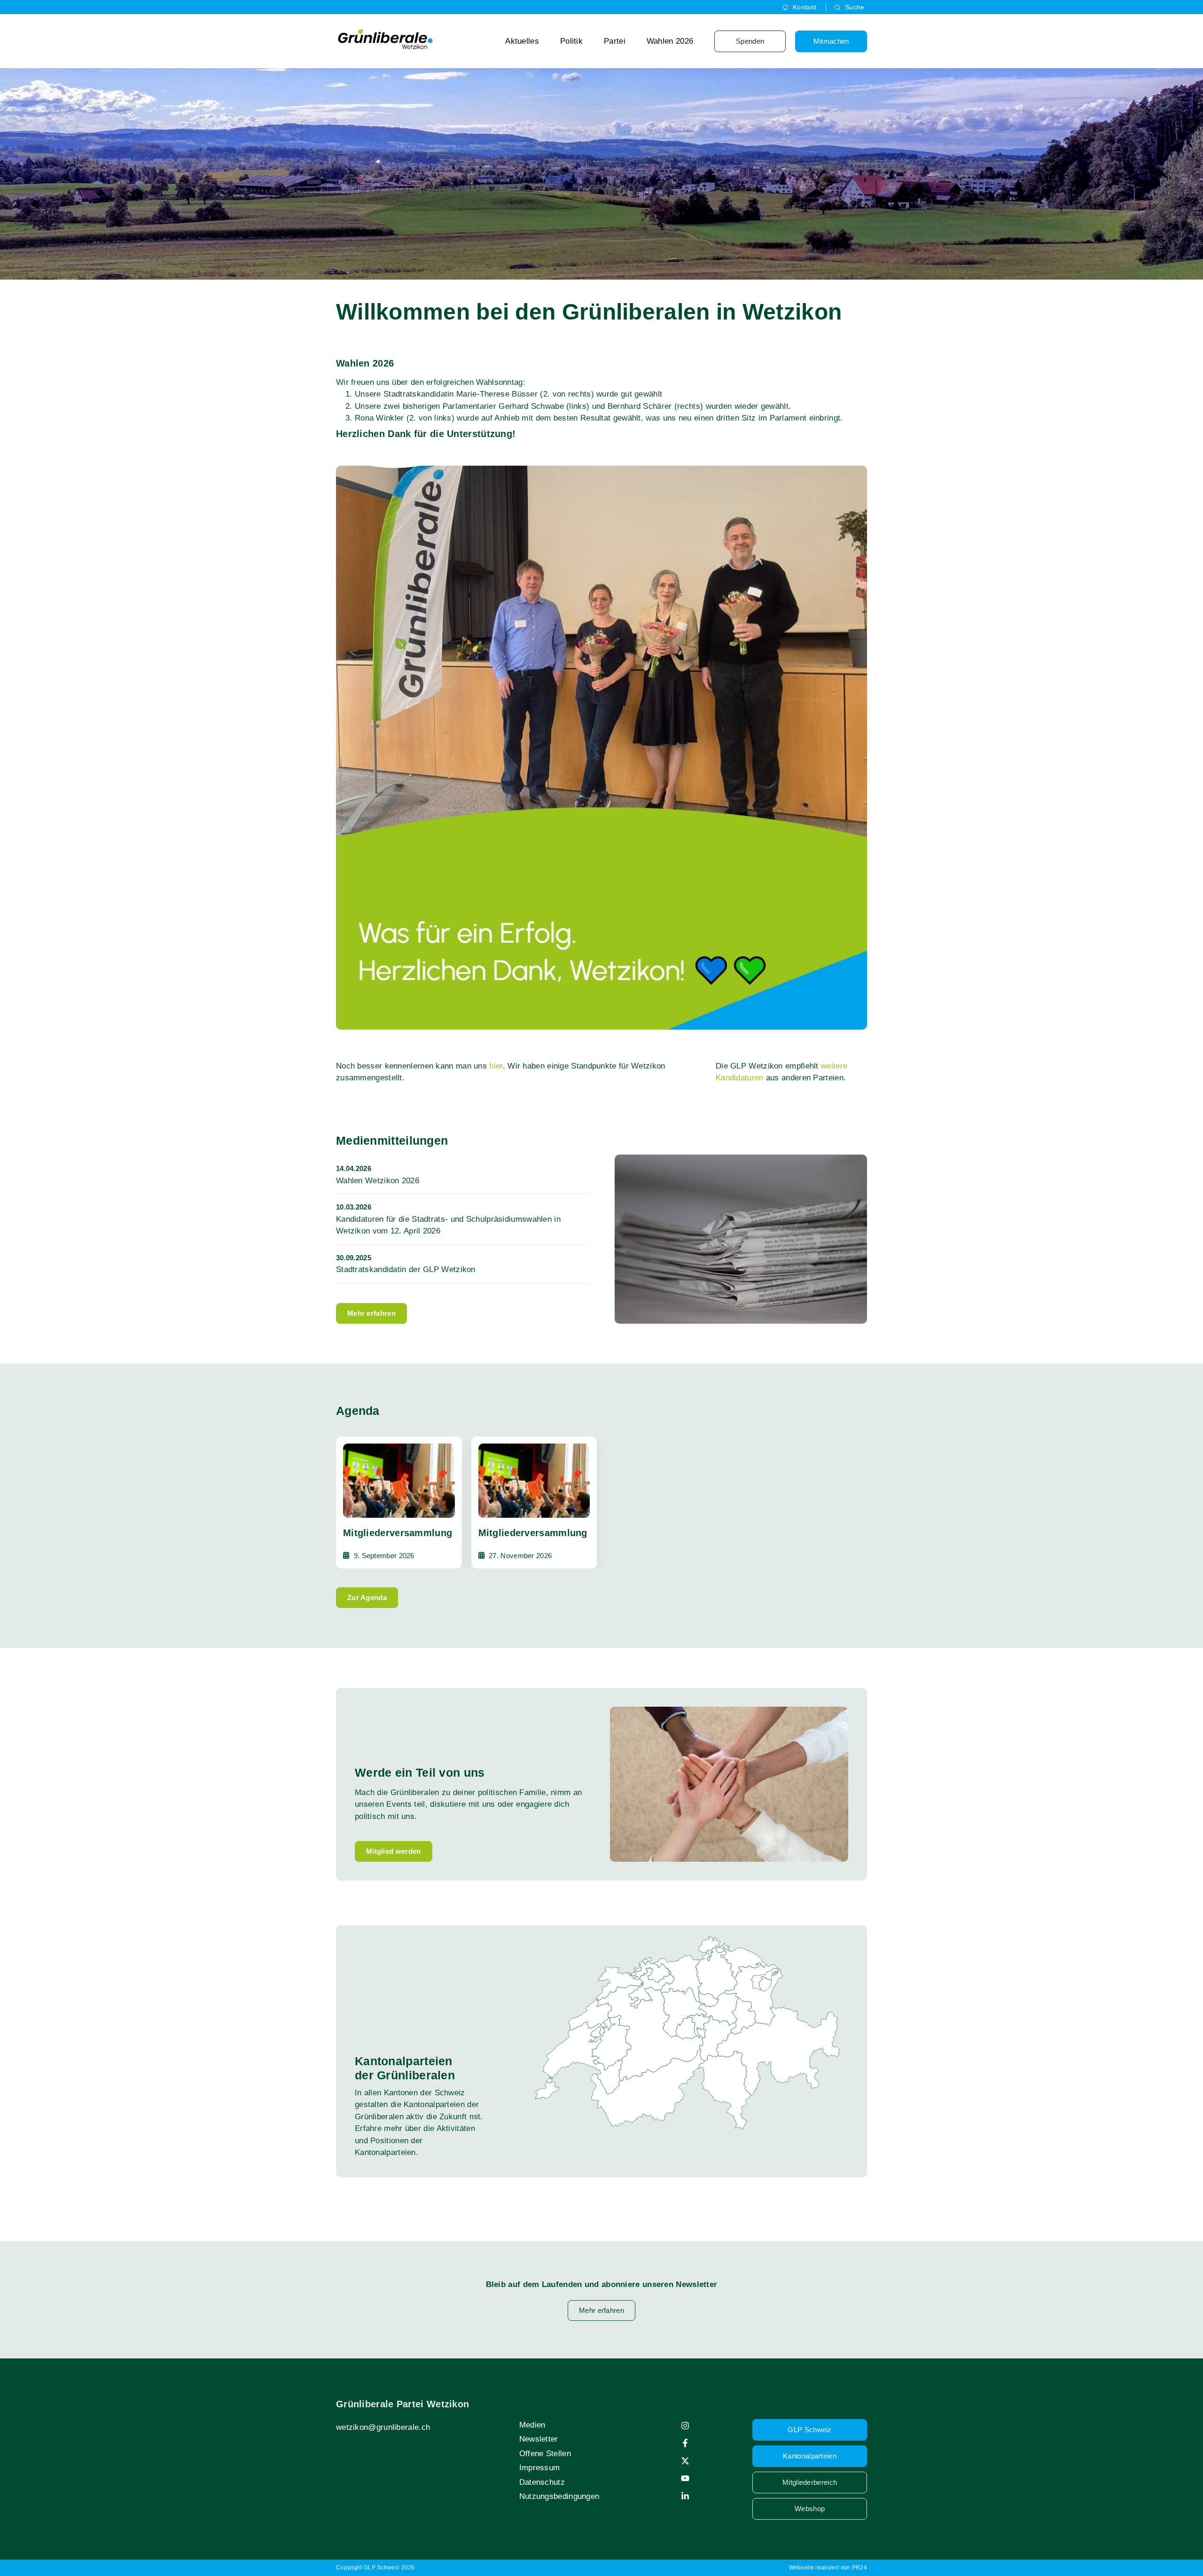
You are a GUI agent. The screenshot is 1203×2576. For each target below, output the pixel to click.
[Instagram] (685, 2426)
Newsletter (539, 2439)
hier (496, 1066)
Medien (532, 2425)
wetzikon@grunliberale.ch (383, 2427)
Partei (615, 41)
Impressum (540, 2468)
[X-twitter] (685, 2461)
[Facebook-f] (685, 2443)
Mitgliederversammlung (398, 1533)
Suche (855, 7)
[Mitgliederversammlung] (399, 1481)
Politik (571, 41)
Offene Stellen (545, 2454)
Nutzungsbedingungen (559, 2496)
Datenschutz (542, 2482)
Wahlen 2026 (670, 41)
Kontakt (805, 7)
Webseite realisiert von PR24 (828, 2568)
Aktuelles (522, 41)
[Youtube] (685, 2478)
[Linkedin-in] (685, 2496)
